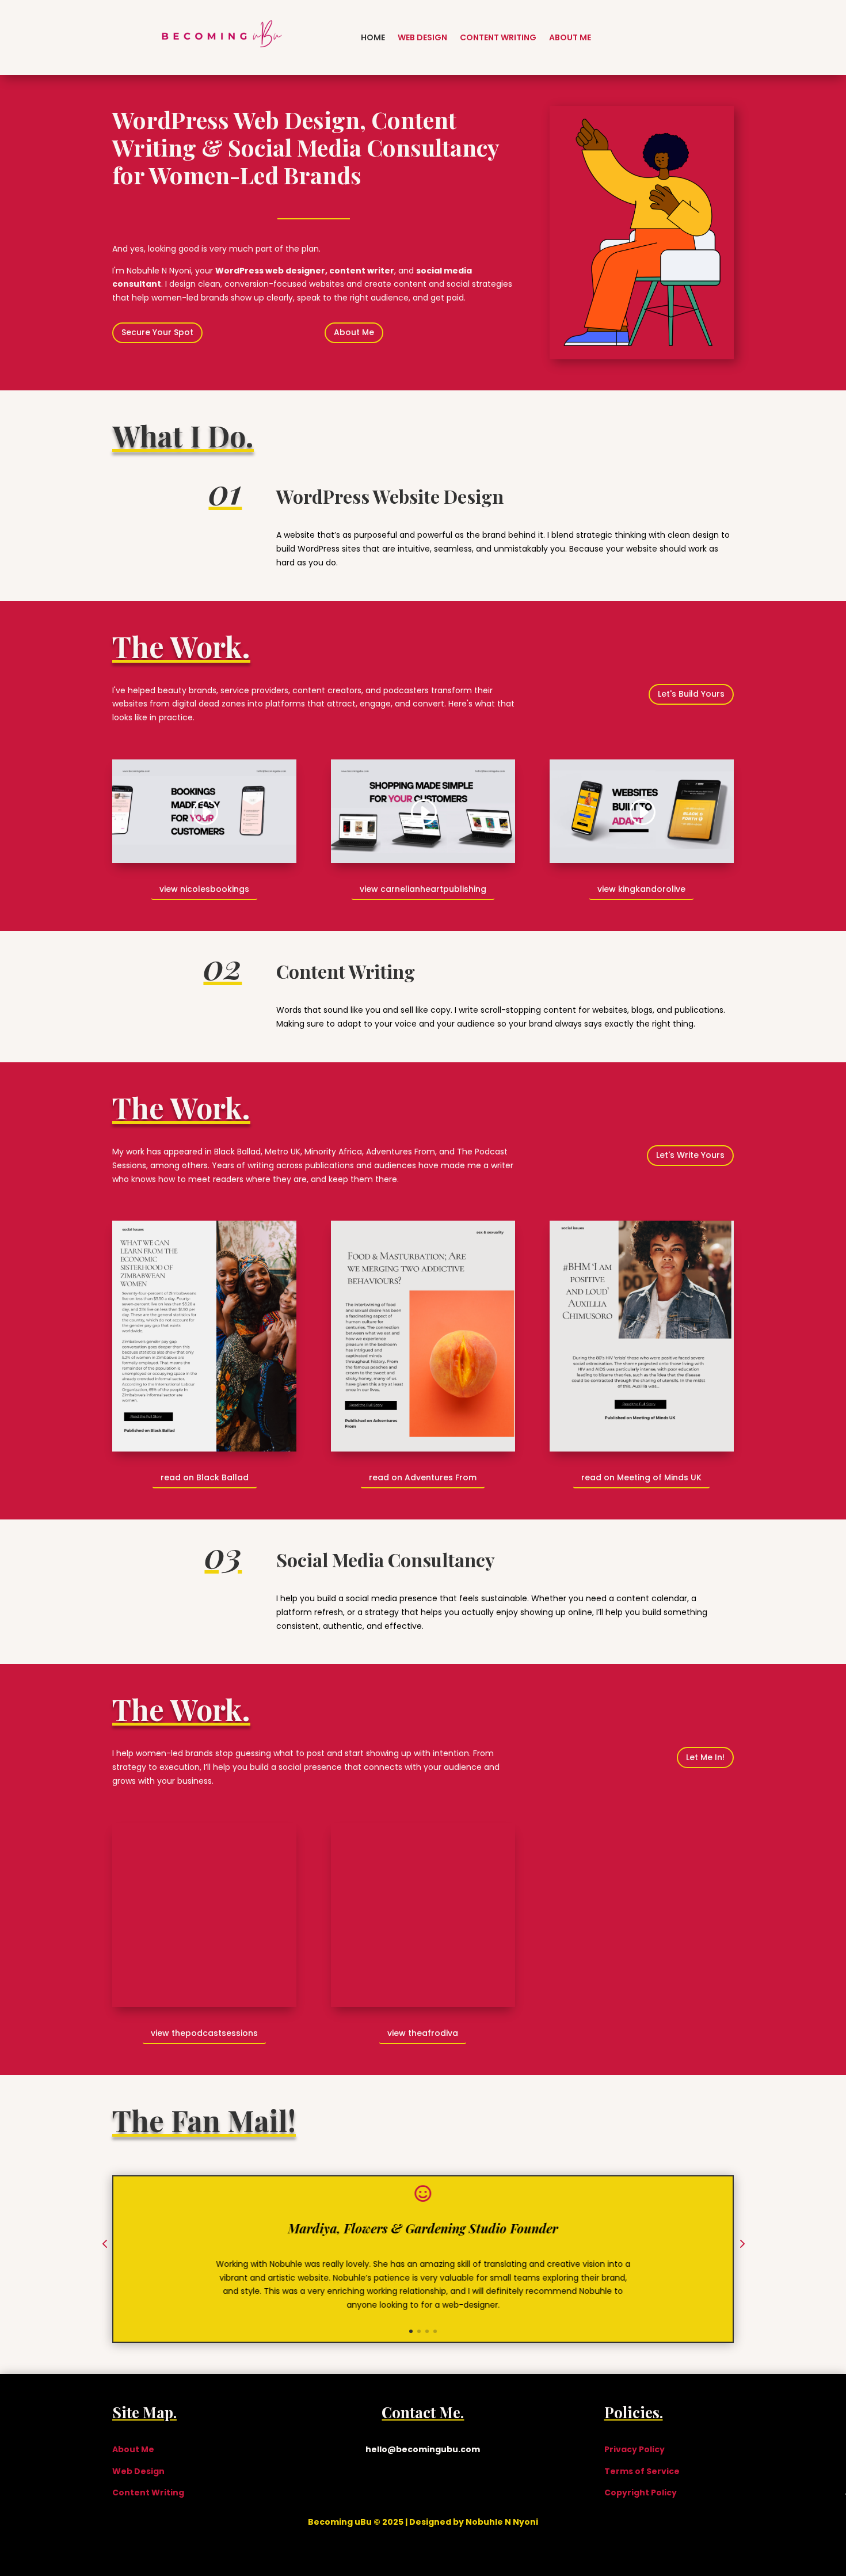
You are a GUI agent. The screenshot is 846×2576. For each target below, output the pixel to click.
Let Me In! (705, 1757)
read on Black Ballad (205, 1477)
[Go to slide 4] (435, 2331)
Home (373, 37)
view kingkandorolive (641, 889)
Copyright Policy (641, 2493)
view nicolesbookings (204, 889)
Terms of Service (642, 2471)
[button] (105, 2245)
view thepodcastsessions (204, 2033)
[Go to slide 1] (411, 2331)
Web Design (422, 37)
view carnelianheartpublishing (423, 889)
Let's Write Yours (690, 1155)
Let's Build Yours (691, 694)
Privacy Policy (634, 2449)
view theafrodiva (423, 2033)
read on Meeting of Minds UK (641, 1477)
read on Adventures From (423, 1477)
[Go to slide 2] (419, 2331)
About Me (570, 37)
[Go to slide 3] (427, 2331)
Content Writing (498, 37)
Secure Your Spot (157, 332)
